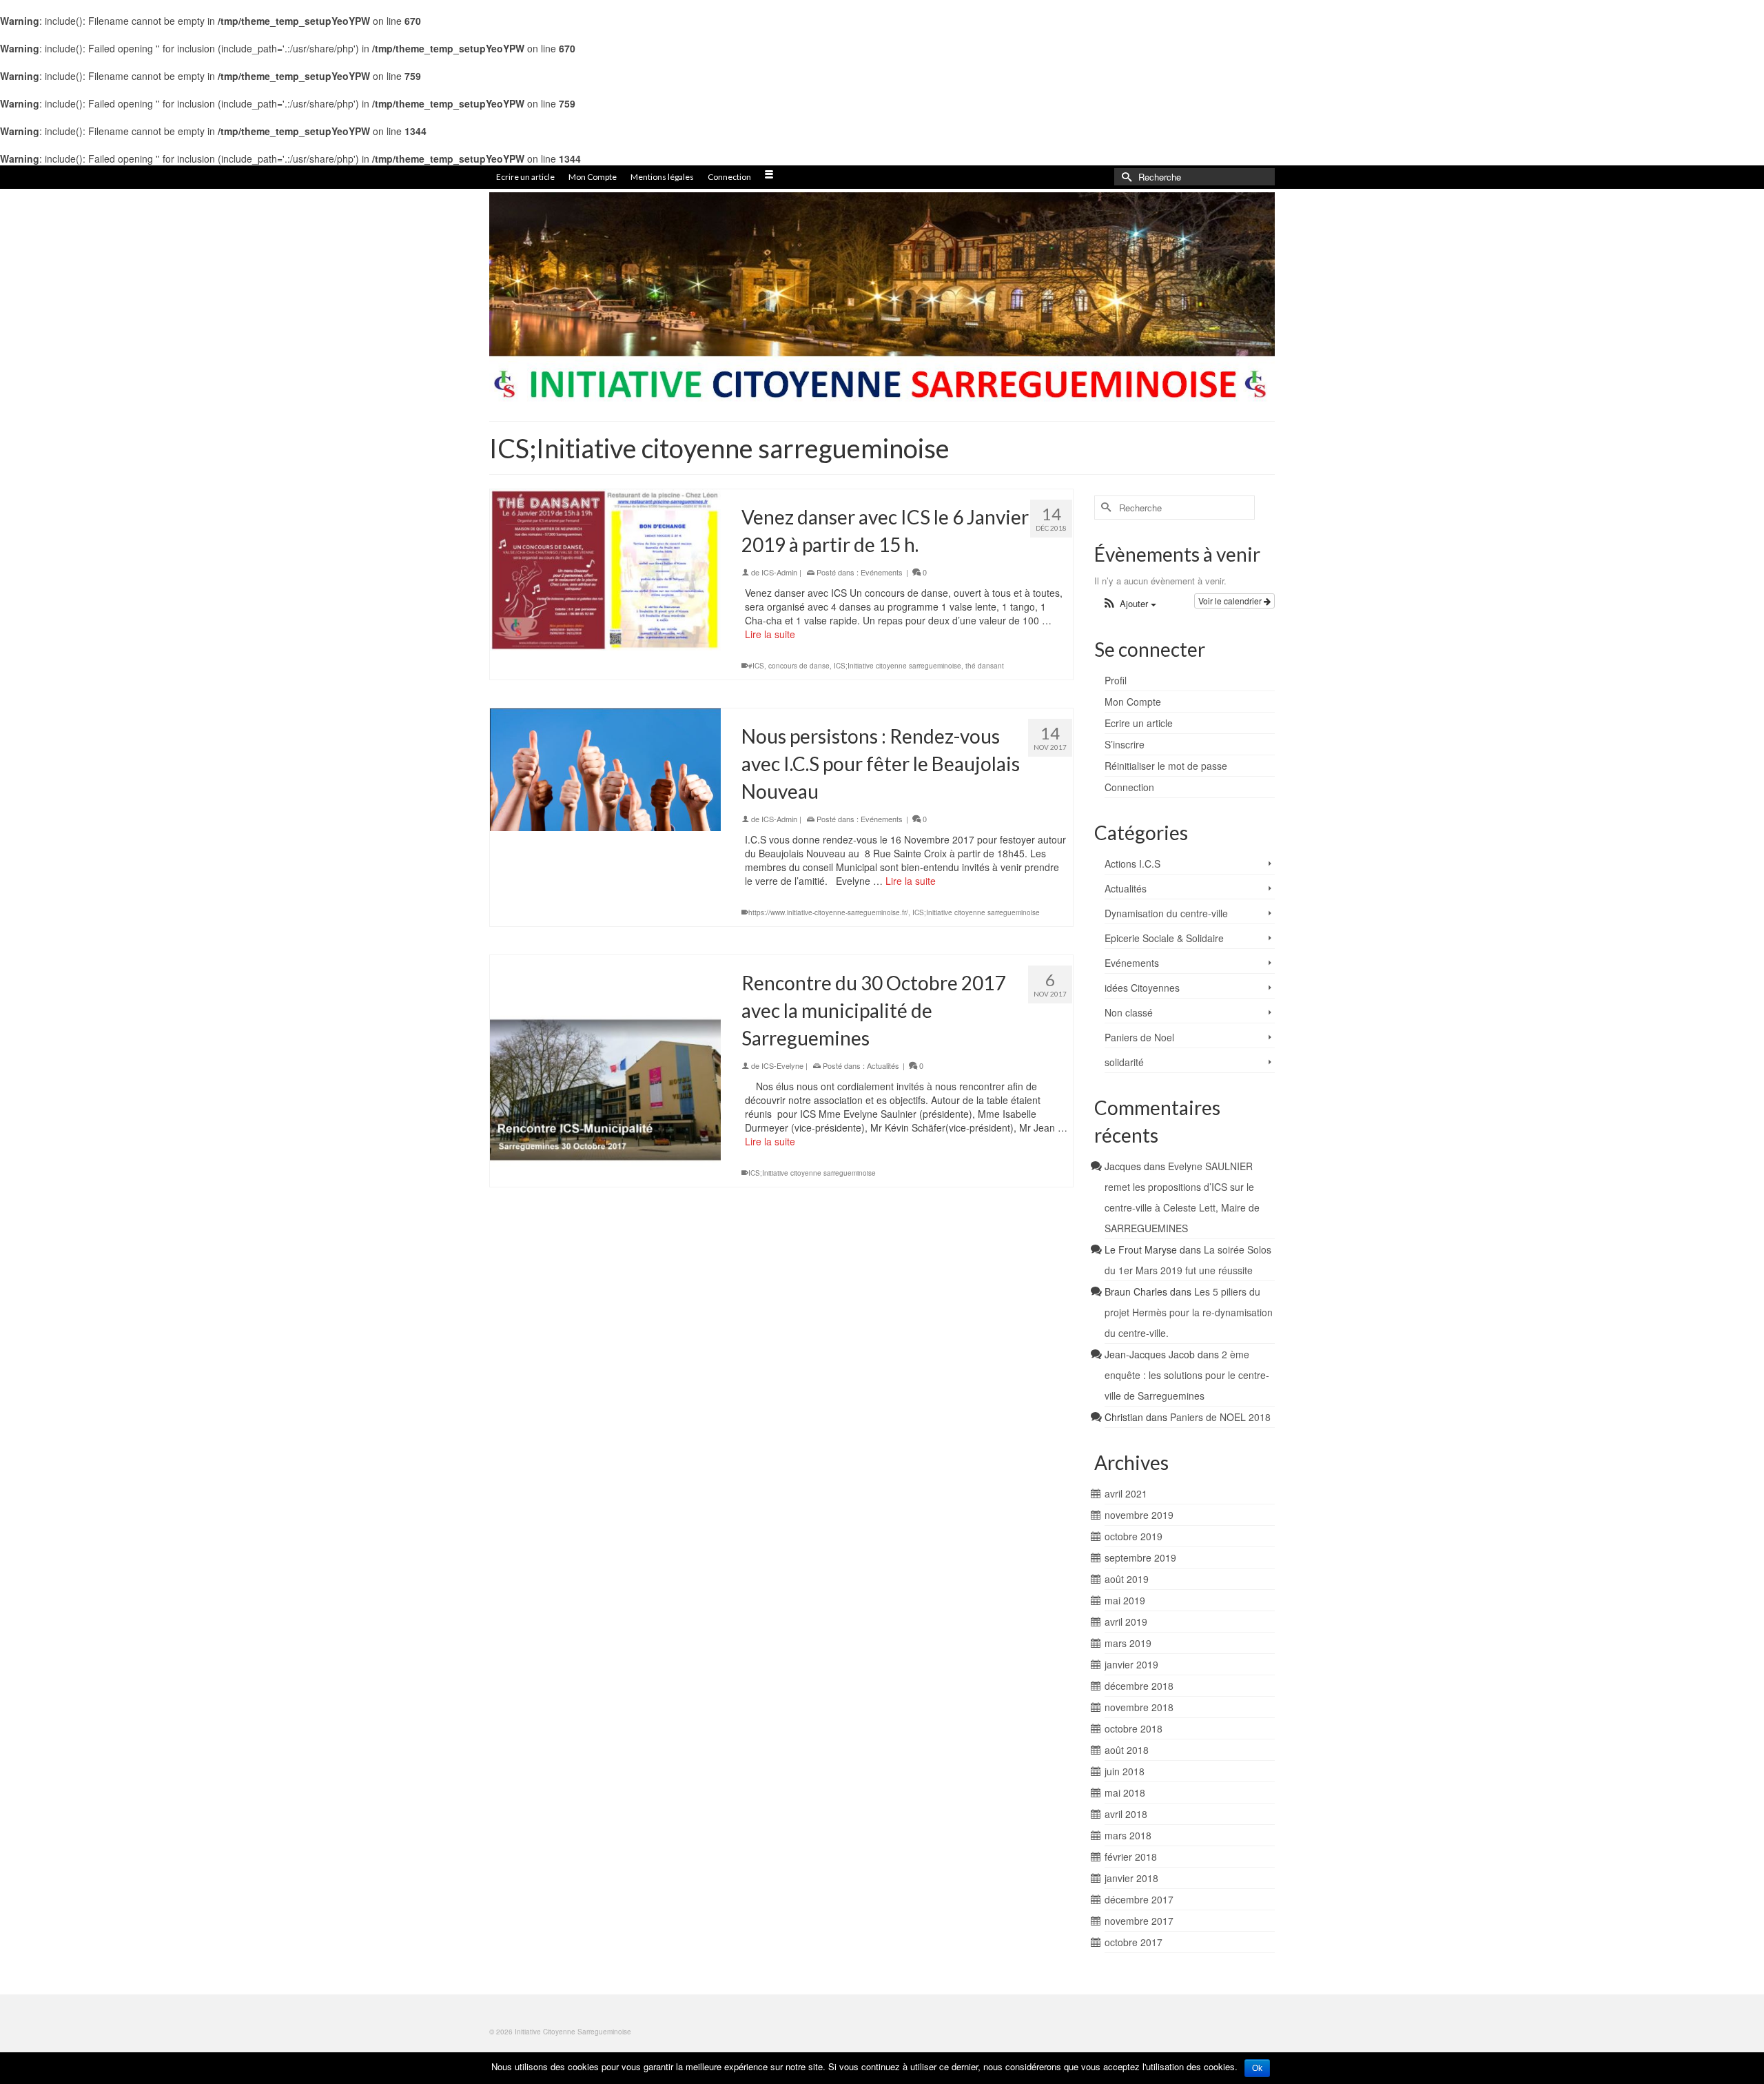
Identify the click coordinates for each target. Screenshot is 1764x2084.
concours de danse (799, 666)
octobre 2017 (1134, 1942)
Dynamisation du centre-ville (1166, 913)
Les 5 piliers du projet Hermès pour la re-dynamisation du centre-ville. (1189, 1312)
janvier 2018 (1131, 1878)
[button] (1129, 604)
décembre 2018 (1139, 1686)
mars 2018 (1128, 1835)
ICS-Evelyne (782, 1065)
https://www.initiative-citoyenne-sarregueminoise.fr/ (828, 912)
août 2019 (1127, 1579)
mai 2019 (1125, 1600)
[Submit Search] (1125, 177)
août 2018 (1127, 1750)
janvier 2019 (1131, 1664)
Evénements (882, 572)
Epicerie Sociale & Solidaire (1164, 938)
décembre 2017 (1139, 1899)
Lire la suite (770, 634)
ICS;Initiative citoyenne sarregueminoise (898, 666)
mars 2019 (1128, 1643)
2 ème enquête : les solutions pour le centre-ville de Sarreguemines (1187, 1375)
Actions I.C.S (1132, 864)
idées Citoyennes (1142, 988)
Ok (1257, 2068)
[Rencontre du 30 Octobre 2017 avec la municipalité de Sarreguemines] (605, 1071)
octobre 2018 (1134, 1728)
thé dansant (985, 666)
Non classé (1129, 1012)
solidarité (1124, 1062)
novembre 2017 (1139, 1921)
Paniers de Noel (1139, 1037)
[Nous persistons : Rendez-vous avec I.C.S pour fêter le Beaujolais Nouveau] (605, 770)
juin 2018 (1125, 1771)
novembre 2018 (1139, 1707)
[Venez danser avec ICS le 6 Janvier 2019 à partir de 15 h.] (605, 570)
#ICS (756, 666)
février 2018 (1131, 1857)
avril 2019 (1126, 1622)
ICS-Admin (779, 572)
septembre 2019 (1140, 1557)
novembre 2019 (1139, 1515)
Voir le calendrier (1231, 601)
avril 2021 (1126, 1493)
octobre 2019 (1134, 1536)
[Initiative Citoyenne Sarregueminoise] (882, 299)
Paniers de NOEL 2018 (1220, 1417)
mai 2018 (1125, 1792)
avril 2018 (1126, 1814)
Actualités (883, 1065)
